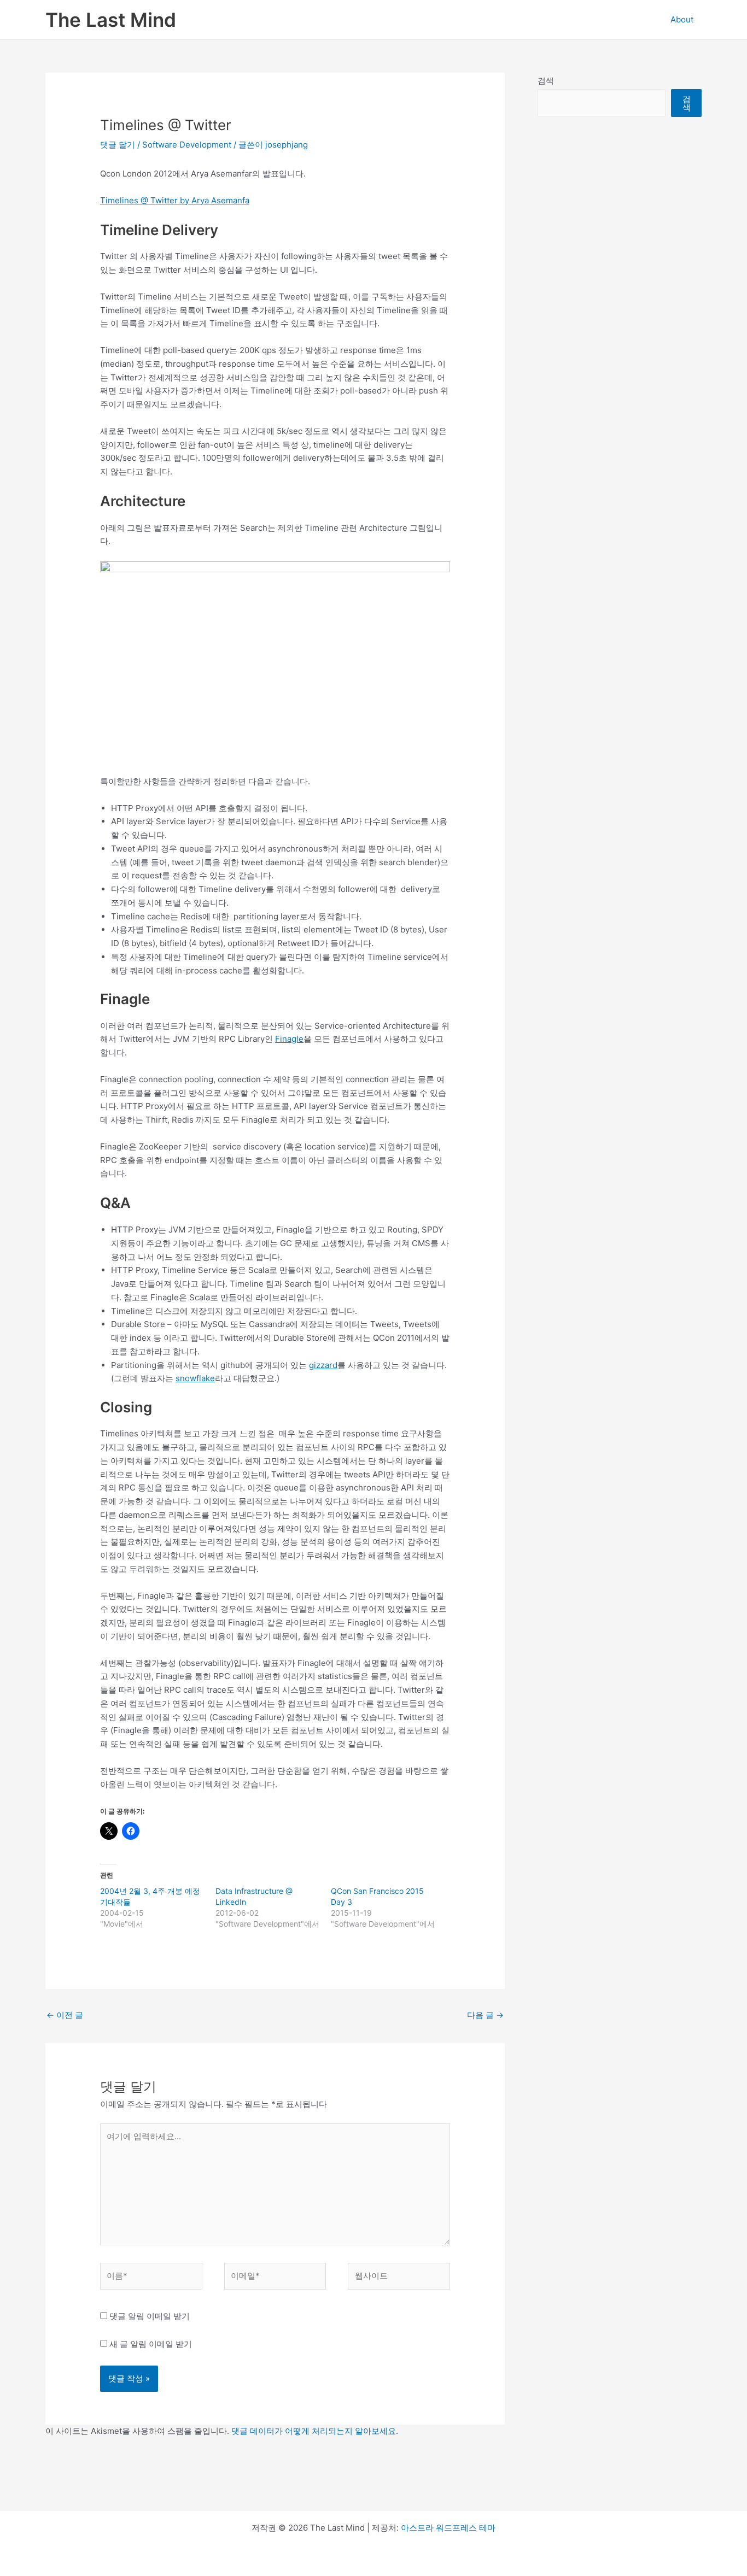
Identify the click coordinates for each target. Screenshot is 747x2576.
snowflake (195, 1378)
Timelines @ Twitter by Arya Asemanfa (175, 200)
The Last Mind (111, 20)
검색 (546, 81)
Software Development (187, 145)
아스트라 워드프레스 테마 (448, 2528)
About (682, 19)
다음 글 (485, 2015)
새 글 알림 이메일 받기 (151, 2344)
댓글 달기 (118, 145)
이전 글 (65, 2015)
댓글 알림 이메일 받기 (150, 2316)
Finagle (289, 1039)
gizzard (323, 1365)
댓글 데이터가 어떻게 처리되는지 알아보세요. (315, 2431)
